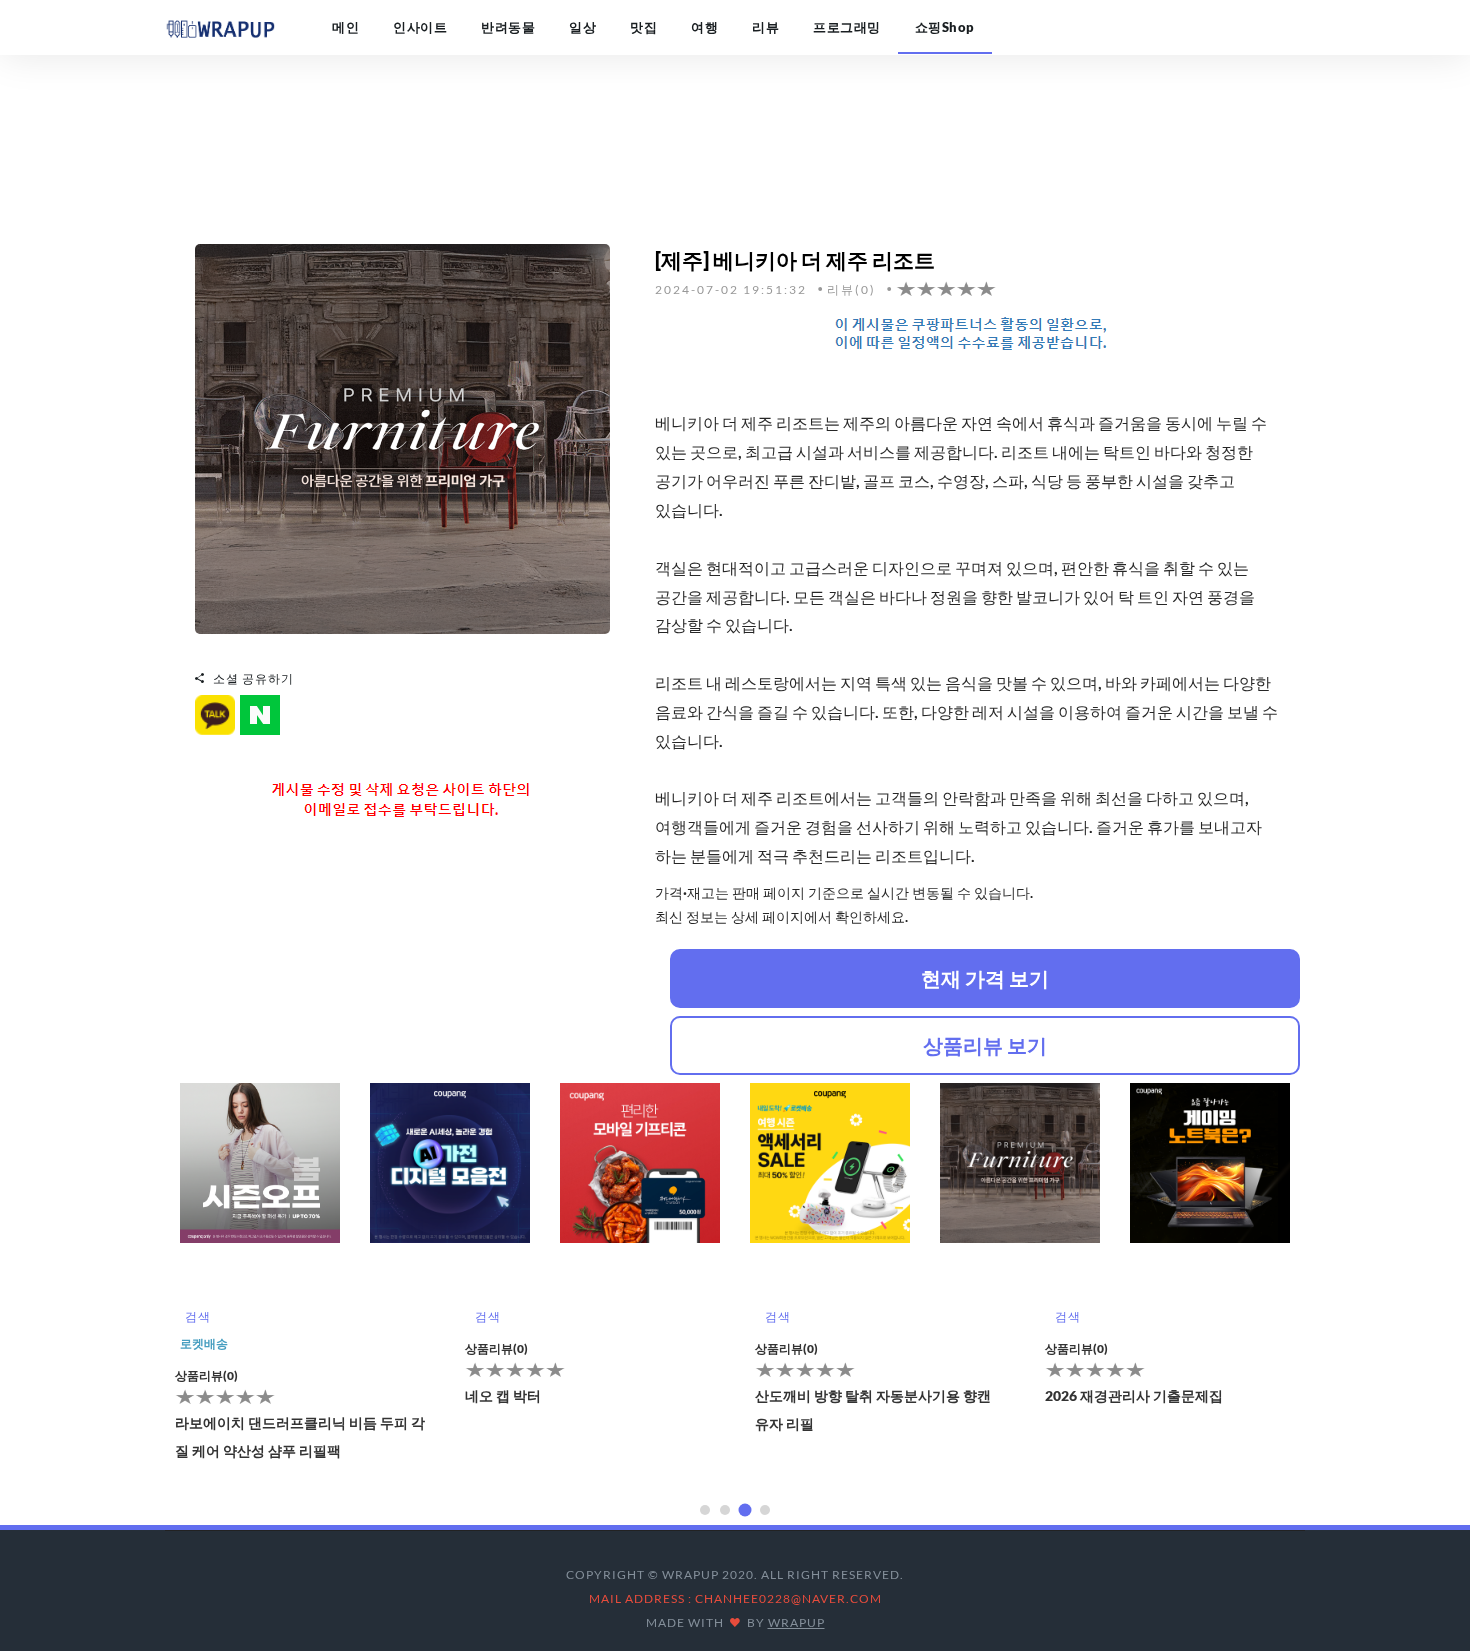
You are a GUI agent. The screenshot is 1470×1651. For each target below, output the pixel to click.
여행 (704, 27)
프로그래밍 (847, 27)
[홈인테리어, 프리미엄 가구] (402, 436)
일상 (582, 27)
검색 (197, 1316)
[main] (220, 27)
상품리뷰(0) (206, 1375)
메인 (345, 27)
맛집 (643, 27)
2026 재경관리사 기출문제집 (1134, 1395)
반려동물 (508, 27)
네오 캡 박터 (503, 1395)
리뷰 (765, 27)
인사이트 (420, 27)
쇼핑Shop (945, 27)
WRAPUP (796, 1622)
